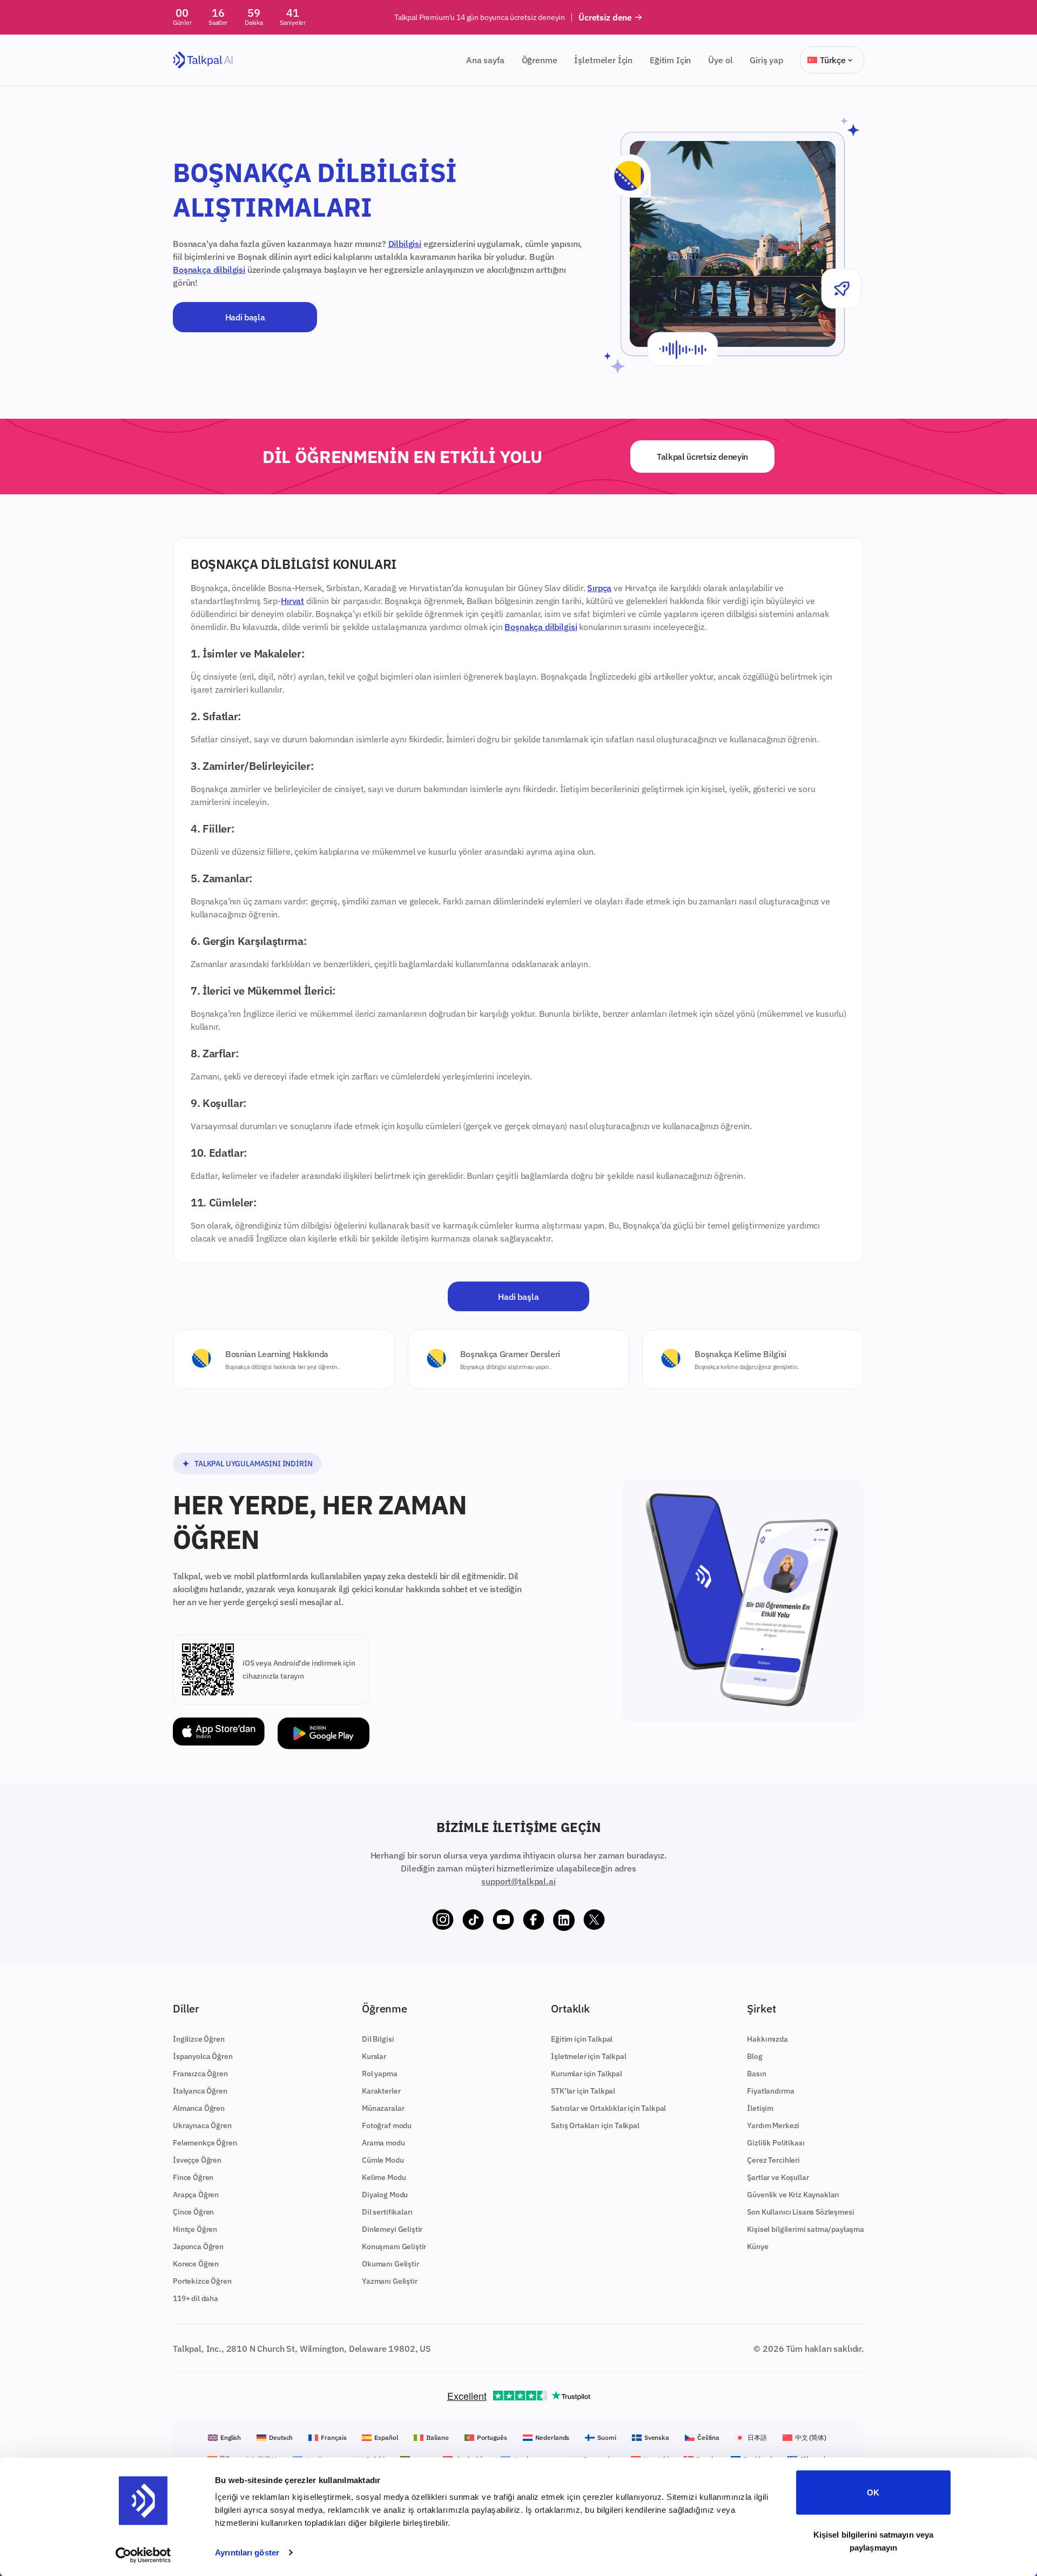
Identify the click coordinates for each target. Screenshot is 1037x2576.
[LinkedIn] (564, 1920)
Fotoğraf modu (387, 2125)
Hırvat (292, 601)
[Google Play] (324, 1733)
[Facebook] (534, 1920)
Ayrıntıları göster (247, 2552)
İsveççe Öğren (197, 2160)
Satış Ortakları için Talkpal (595, 2125)
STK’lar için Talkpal (583, 2091)
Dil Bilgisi (378, 2039)
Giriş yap (766, 60)
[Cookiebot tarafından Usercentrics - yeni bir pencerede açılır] (143, 2555)
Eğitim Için (670, 60)
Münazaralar (383, 2108)
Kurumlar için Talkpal (587, 2074)
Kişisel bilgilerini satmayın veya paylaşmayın (873, 2541)
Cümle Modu (383, 2160)
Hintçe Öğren (195, 2229)
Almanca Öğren (199, 2108)
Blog (755, 2056)
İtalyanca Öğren (200, 2091)
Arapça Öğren (196, 2195)
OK (873, 2493)
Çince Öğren (193, 2212)
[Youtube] (503, 1920)
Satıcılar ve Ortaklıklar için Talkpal (608, 2108)
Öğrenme (540, 60)
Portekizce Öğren (202, 2281)
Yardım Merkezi (773, 2125)
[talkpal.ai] (203, 60)
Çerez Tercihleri (773, 2160)
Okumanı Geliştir (390, 2264)
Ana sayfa (485, 60)
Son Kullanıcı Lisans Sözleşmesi (800, 2212)
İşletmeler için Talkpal (588, 2056)
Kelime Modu (384, 2177)
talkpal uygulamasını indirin (254, 1464)
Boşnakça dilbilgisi (209, 270)
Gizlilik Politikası (776, 2143)
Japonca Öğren (198, 2246)
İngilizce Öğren (199, 2039)
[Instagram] (443, 1920)
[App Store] (219, 1733)
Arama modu (383, 2143)
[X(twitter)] (594, 1920)
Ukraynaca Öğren (202, 2125)
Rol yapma (380, 2074)
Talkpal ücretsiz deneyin (702, 457)
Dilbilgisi (405, 244)
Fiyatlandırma (770, 2091)
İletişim (760, 2108)
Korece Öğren (196, 2264)
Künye (757, 2246)
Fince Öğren (193, 2177)
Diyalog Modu (385, 2195)
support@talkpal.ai (518, 1881)
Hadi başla (245, 317)
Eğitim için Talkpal (582, 2039)
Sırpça (599, 588)
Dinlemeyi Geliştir (392, 2229)
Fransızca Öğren (200, 2074)
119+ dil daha (196, 2298)
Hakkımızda (767, 2039)
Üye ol (720, 60)
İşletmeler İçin (603, 60)
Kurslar (374, 2056)
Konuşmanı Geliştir (394, 2246)
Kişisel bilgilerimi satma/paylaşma (806, 2229)
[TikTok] (473, 1920)
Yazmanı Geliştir (389, 2281)
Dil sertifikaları (387, 2212)
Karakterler (381, 2091)
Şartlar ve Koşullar (778, 2177)
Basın (756, 2074)
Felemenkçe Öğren (205, 2143)
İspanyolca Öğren (203, 2056)
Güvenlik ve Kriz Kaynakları (793, 2195)
